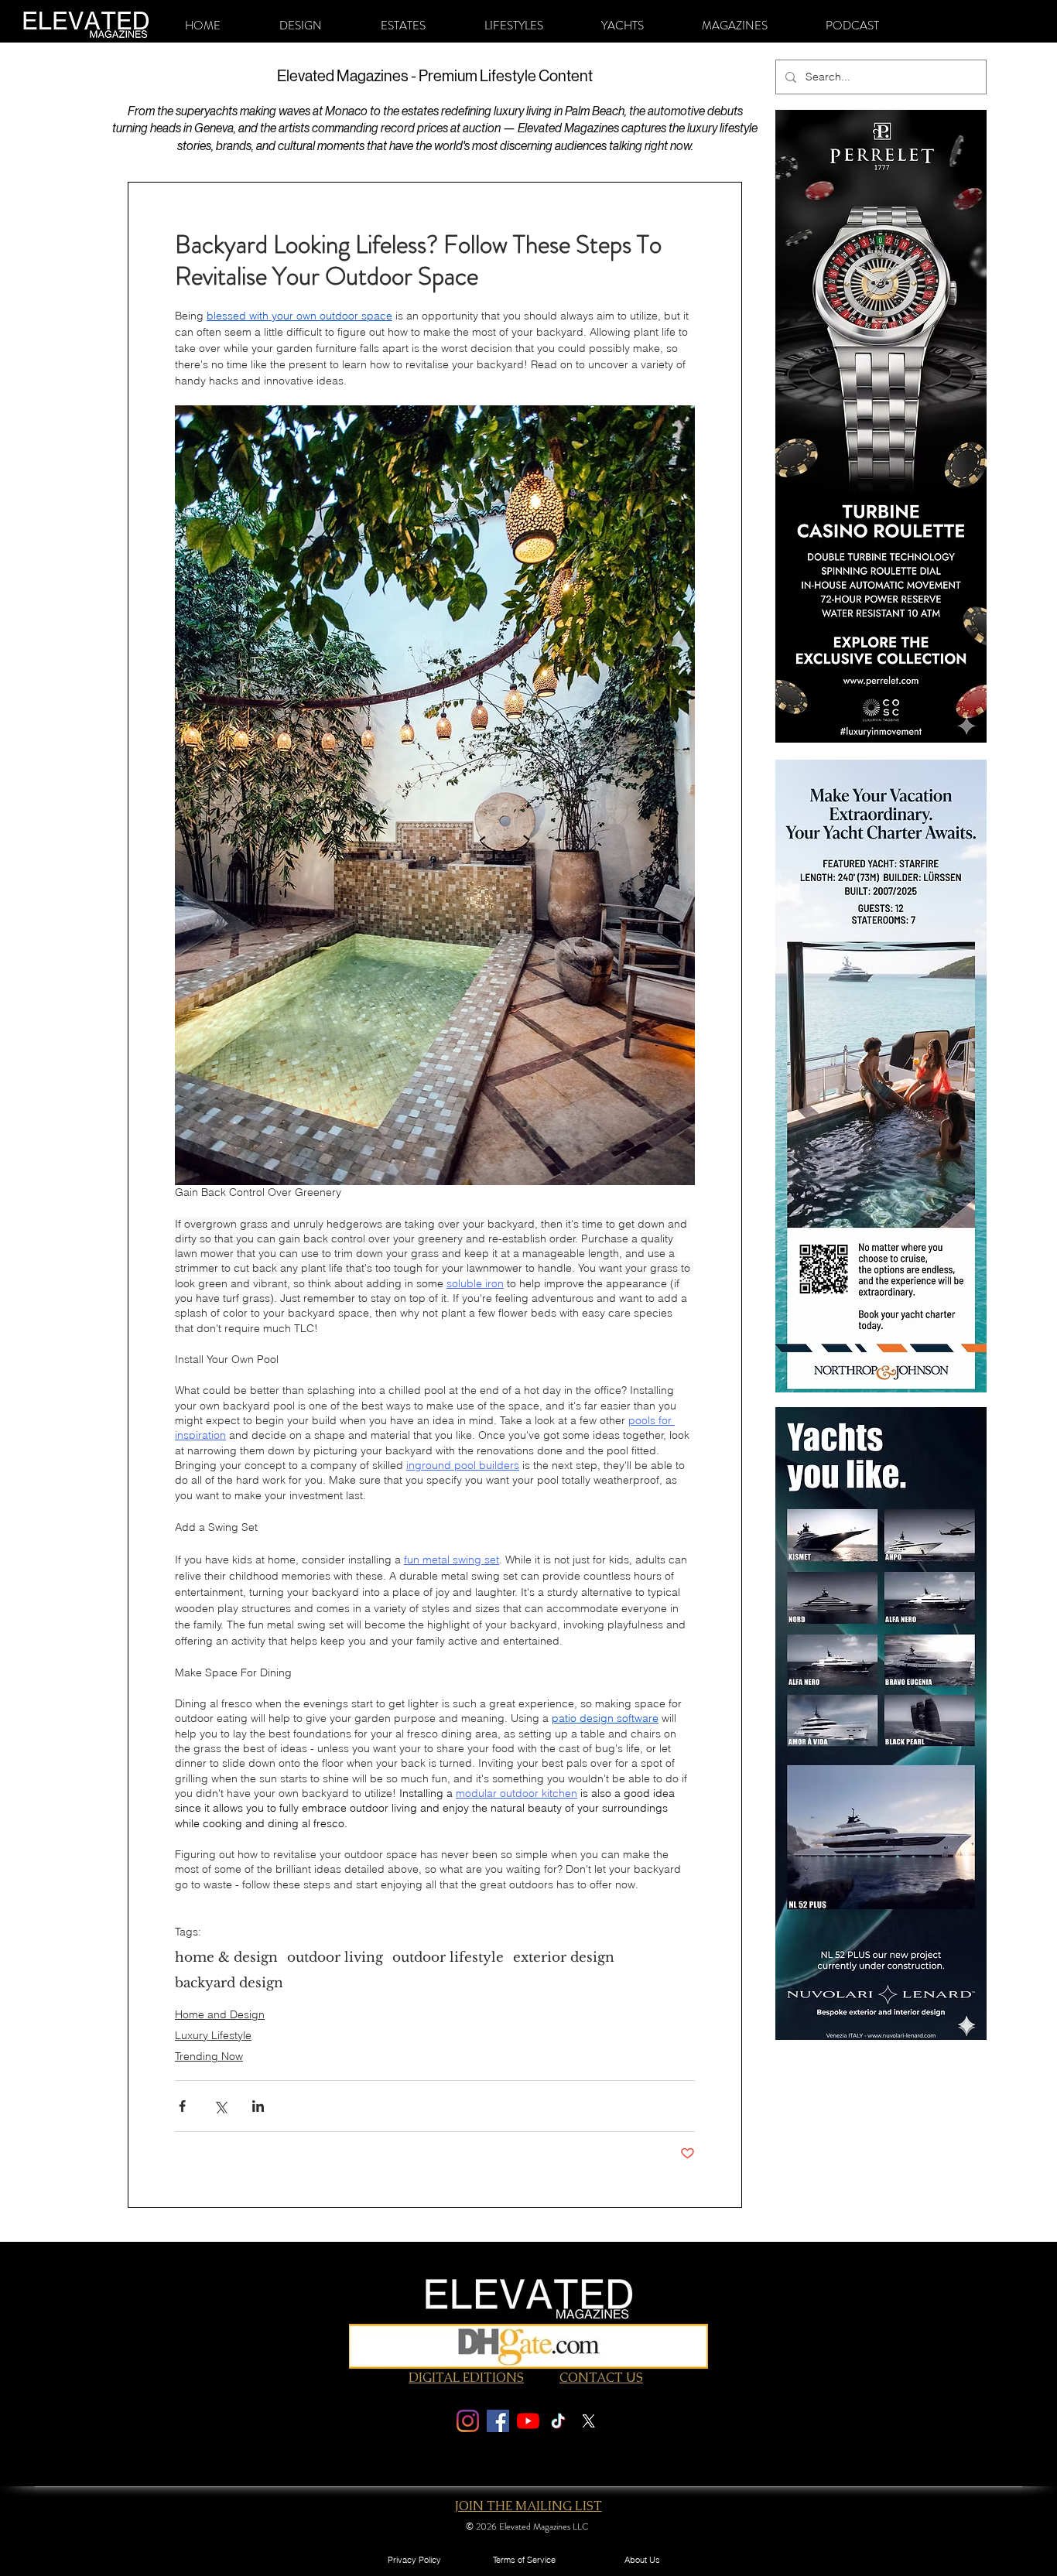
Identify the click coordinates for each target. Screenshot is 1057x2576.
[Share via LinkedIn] (258, 2106)
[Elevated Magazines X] (588, 2421)
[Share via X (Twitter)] (220, 2106)
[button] (301, 26)
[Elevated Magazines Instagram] (468, 2421)
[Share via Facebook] (182, 2106)
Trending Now (209, 2056)
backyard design (229, 1983)
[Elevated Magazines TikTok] (558, 2421)
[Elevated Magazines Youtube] (528, 2421)
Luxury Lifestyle (213, 2035)
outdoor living (335, 1958)
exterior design (564, 1958)
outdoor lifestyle (448, 1958)
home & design (226, 1958)
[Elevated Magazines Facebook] (498, 2421)
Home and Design (220, 2014)
